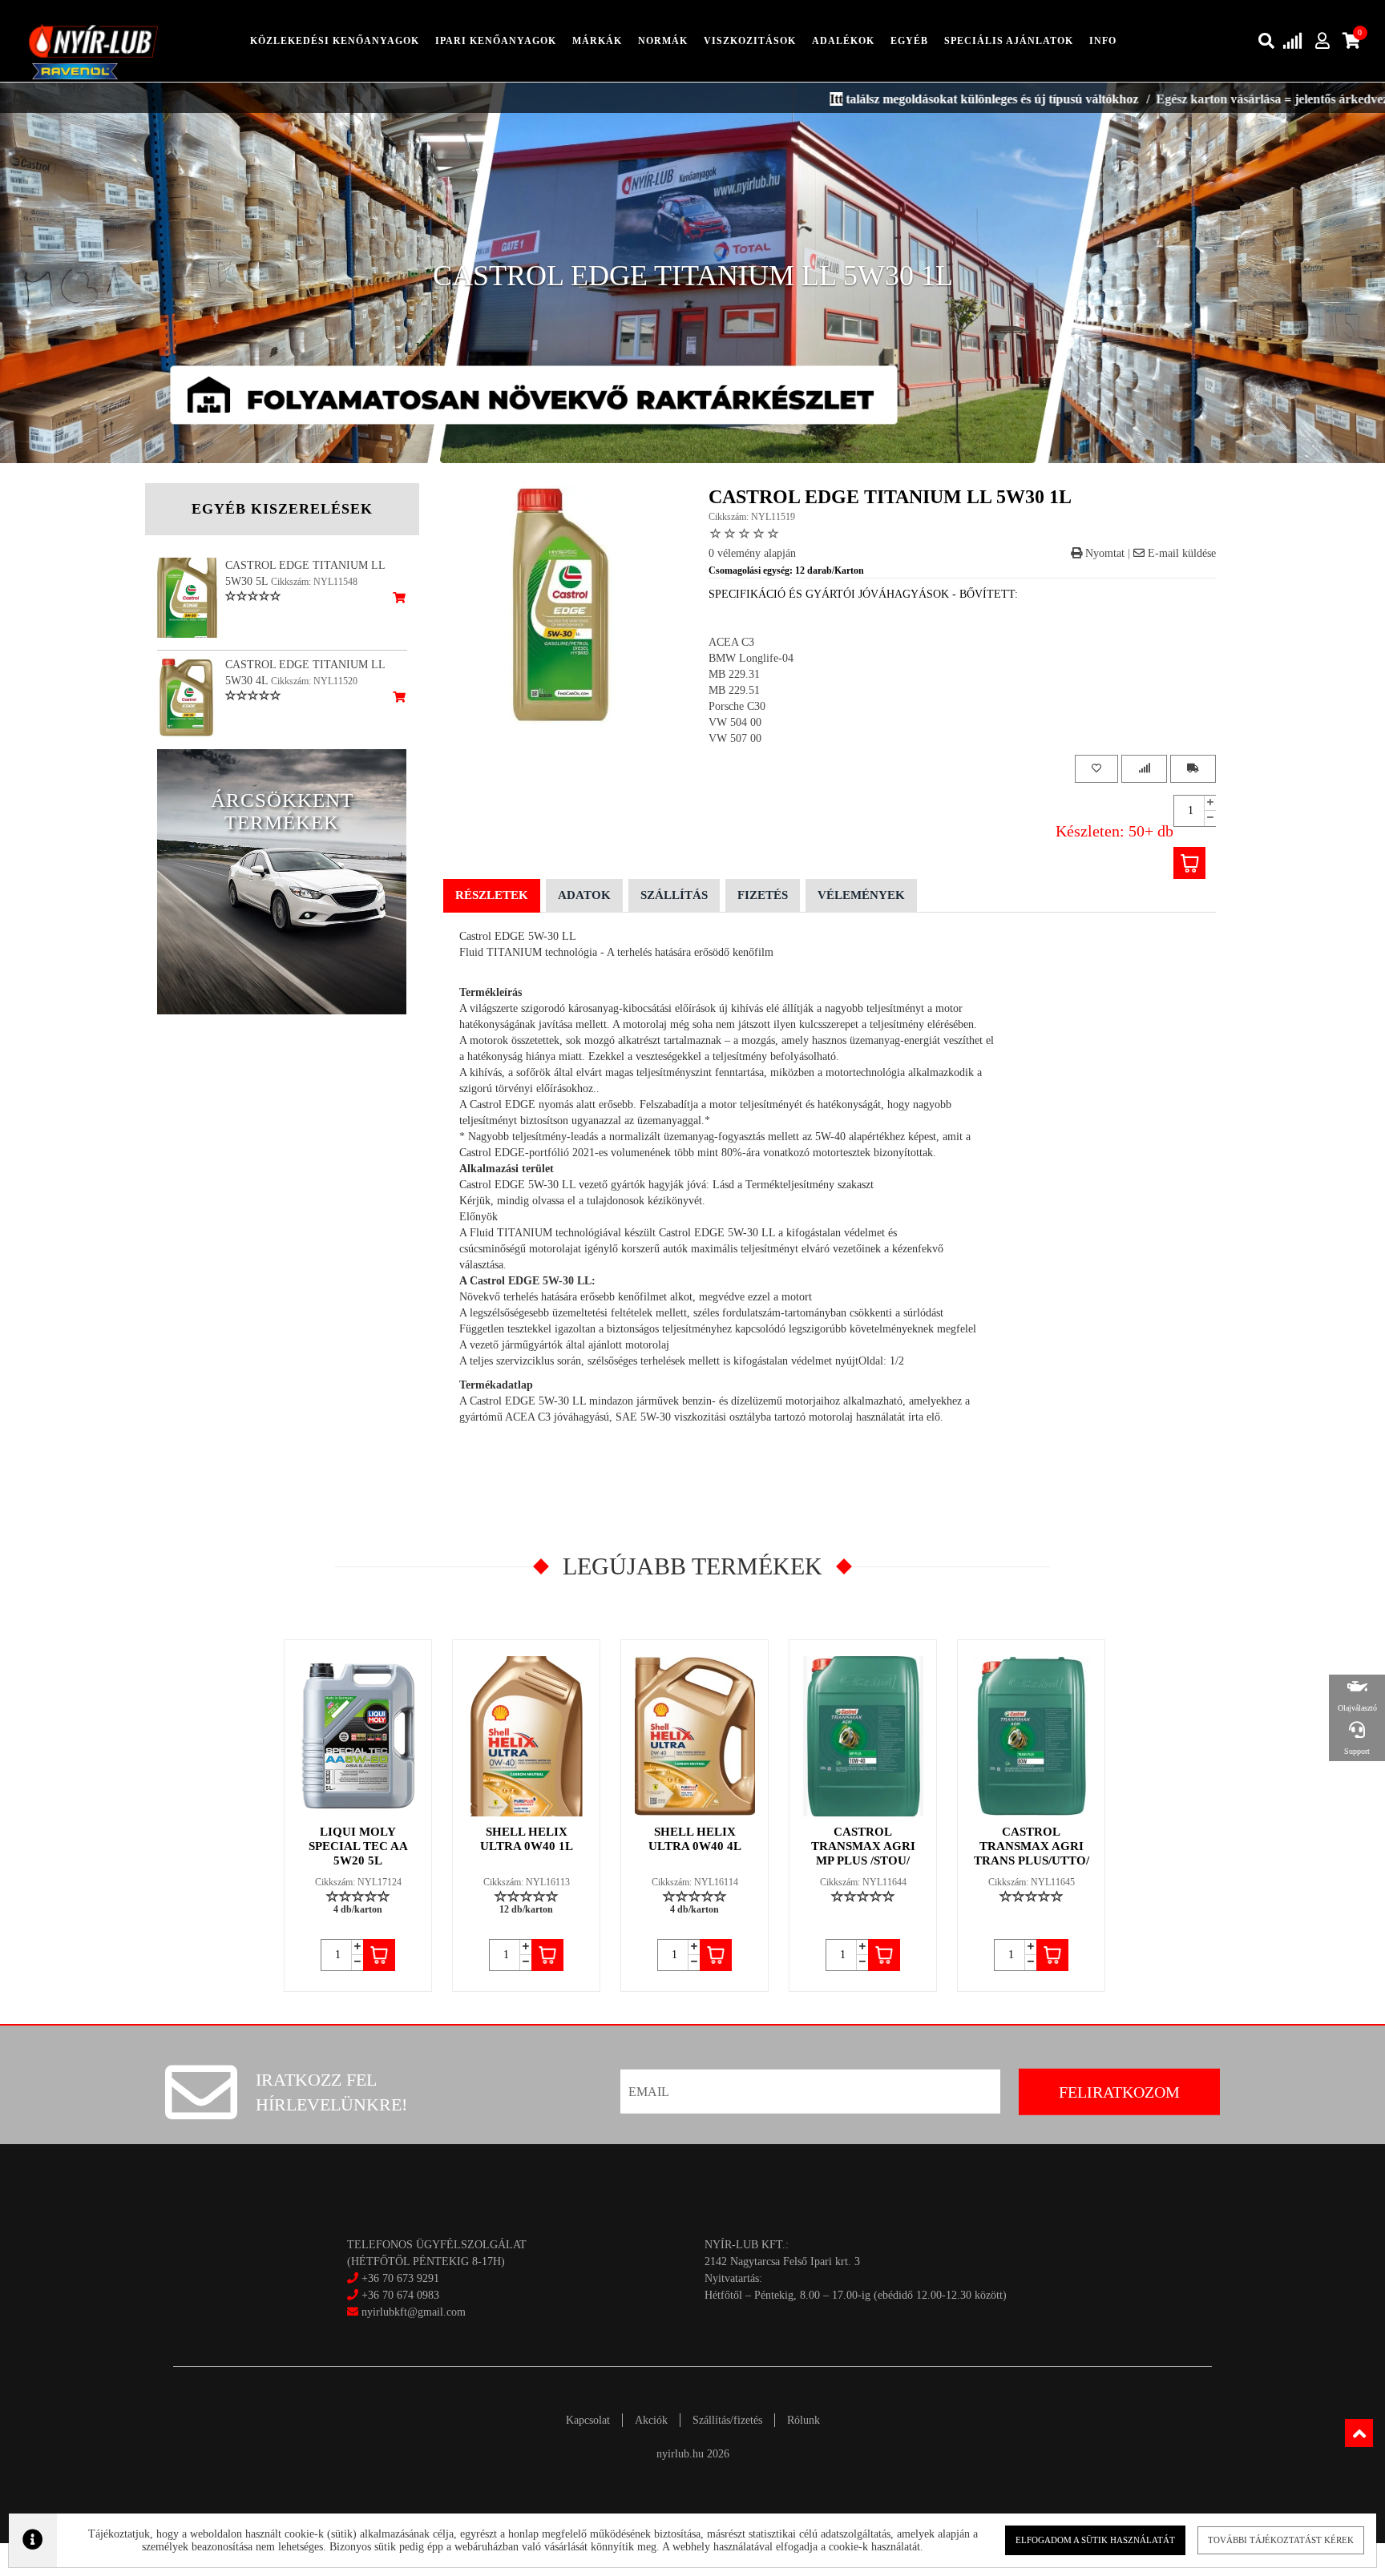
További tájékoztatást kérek (1281, 2540)
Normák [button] (663, 41)
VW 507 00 (735, 738)
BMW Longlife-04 (751, 658)
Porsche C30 (737, 706)
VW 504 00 (735, 722)
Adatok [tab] (584, 895)
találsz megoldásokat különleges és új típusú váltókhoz (885, 99)
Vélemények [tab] (861, 895)
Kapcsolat (588, 2420)
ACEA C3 (731, 642)
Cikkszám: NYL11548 (314, 582)
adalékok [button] (843, 41)
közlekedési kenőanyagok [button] (335, 41)
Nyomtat (1103, 553)
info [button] (1103, 41)
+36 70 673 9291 (400, 2278)
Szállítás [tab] (674, 895)
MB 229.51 (734, 690)
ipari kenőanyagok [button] (496, 41)
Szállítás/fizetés (727, 2420)
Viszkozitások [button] (750, 41)
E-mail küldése (1180, 553)
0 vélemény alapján (752, 553)
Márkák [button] (597, 41)
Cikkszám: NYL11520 (314, 681)
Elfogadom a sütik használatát (1095, 2540)
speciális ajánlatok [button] (1009, 41)
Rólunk (804, 2420)
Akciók (651, 2420)
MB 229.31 (734, 674)
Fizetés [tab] (763, 895)
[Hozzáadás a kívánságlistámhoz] (1096, 769)
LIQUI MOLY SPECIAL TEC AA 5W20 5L (358, 1846)
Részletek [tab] (492, 895)
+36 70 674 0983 (400, 2295)
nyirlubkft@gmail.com (412, 2312)
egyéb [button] (909, 41)
